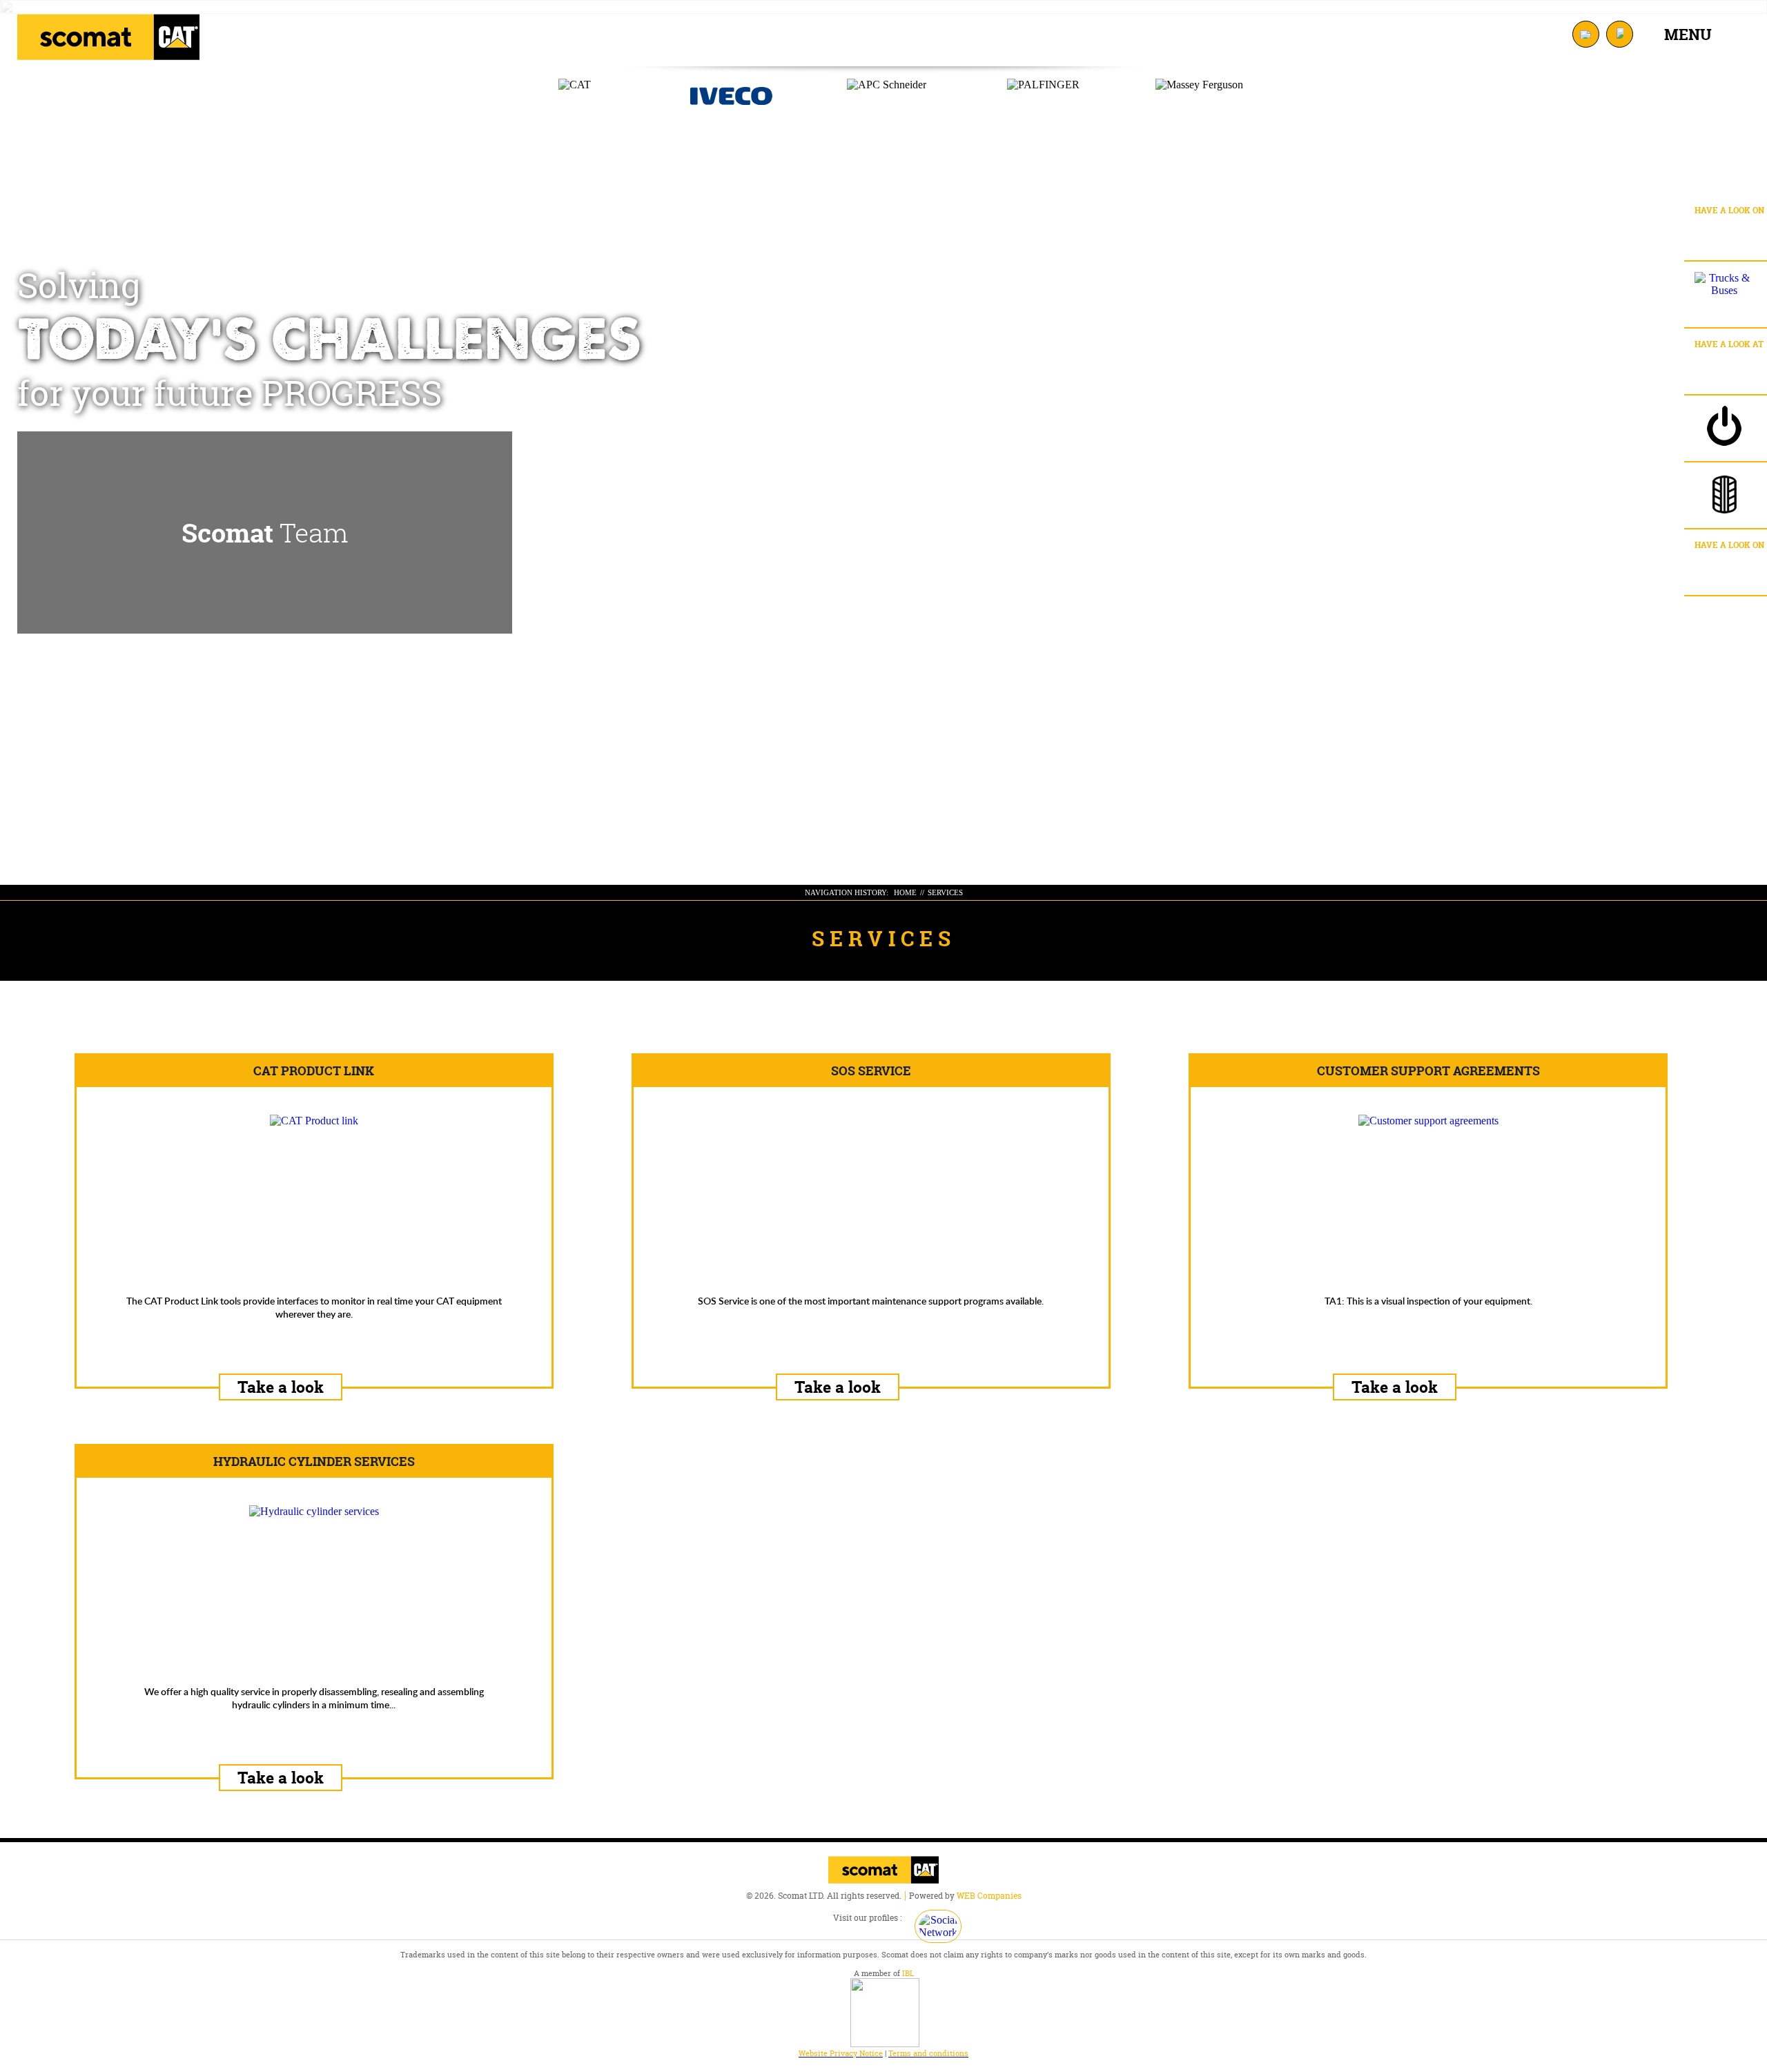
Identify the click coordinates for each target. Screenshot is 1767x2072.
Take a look (281, 1387)
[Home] (108, 37)
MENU (1688, 35)
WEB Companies (989, 1896)
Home (905, 892)
